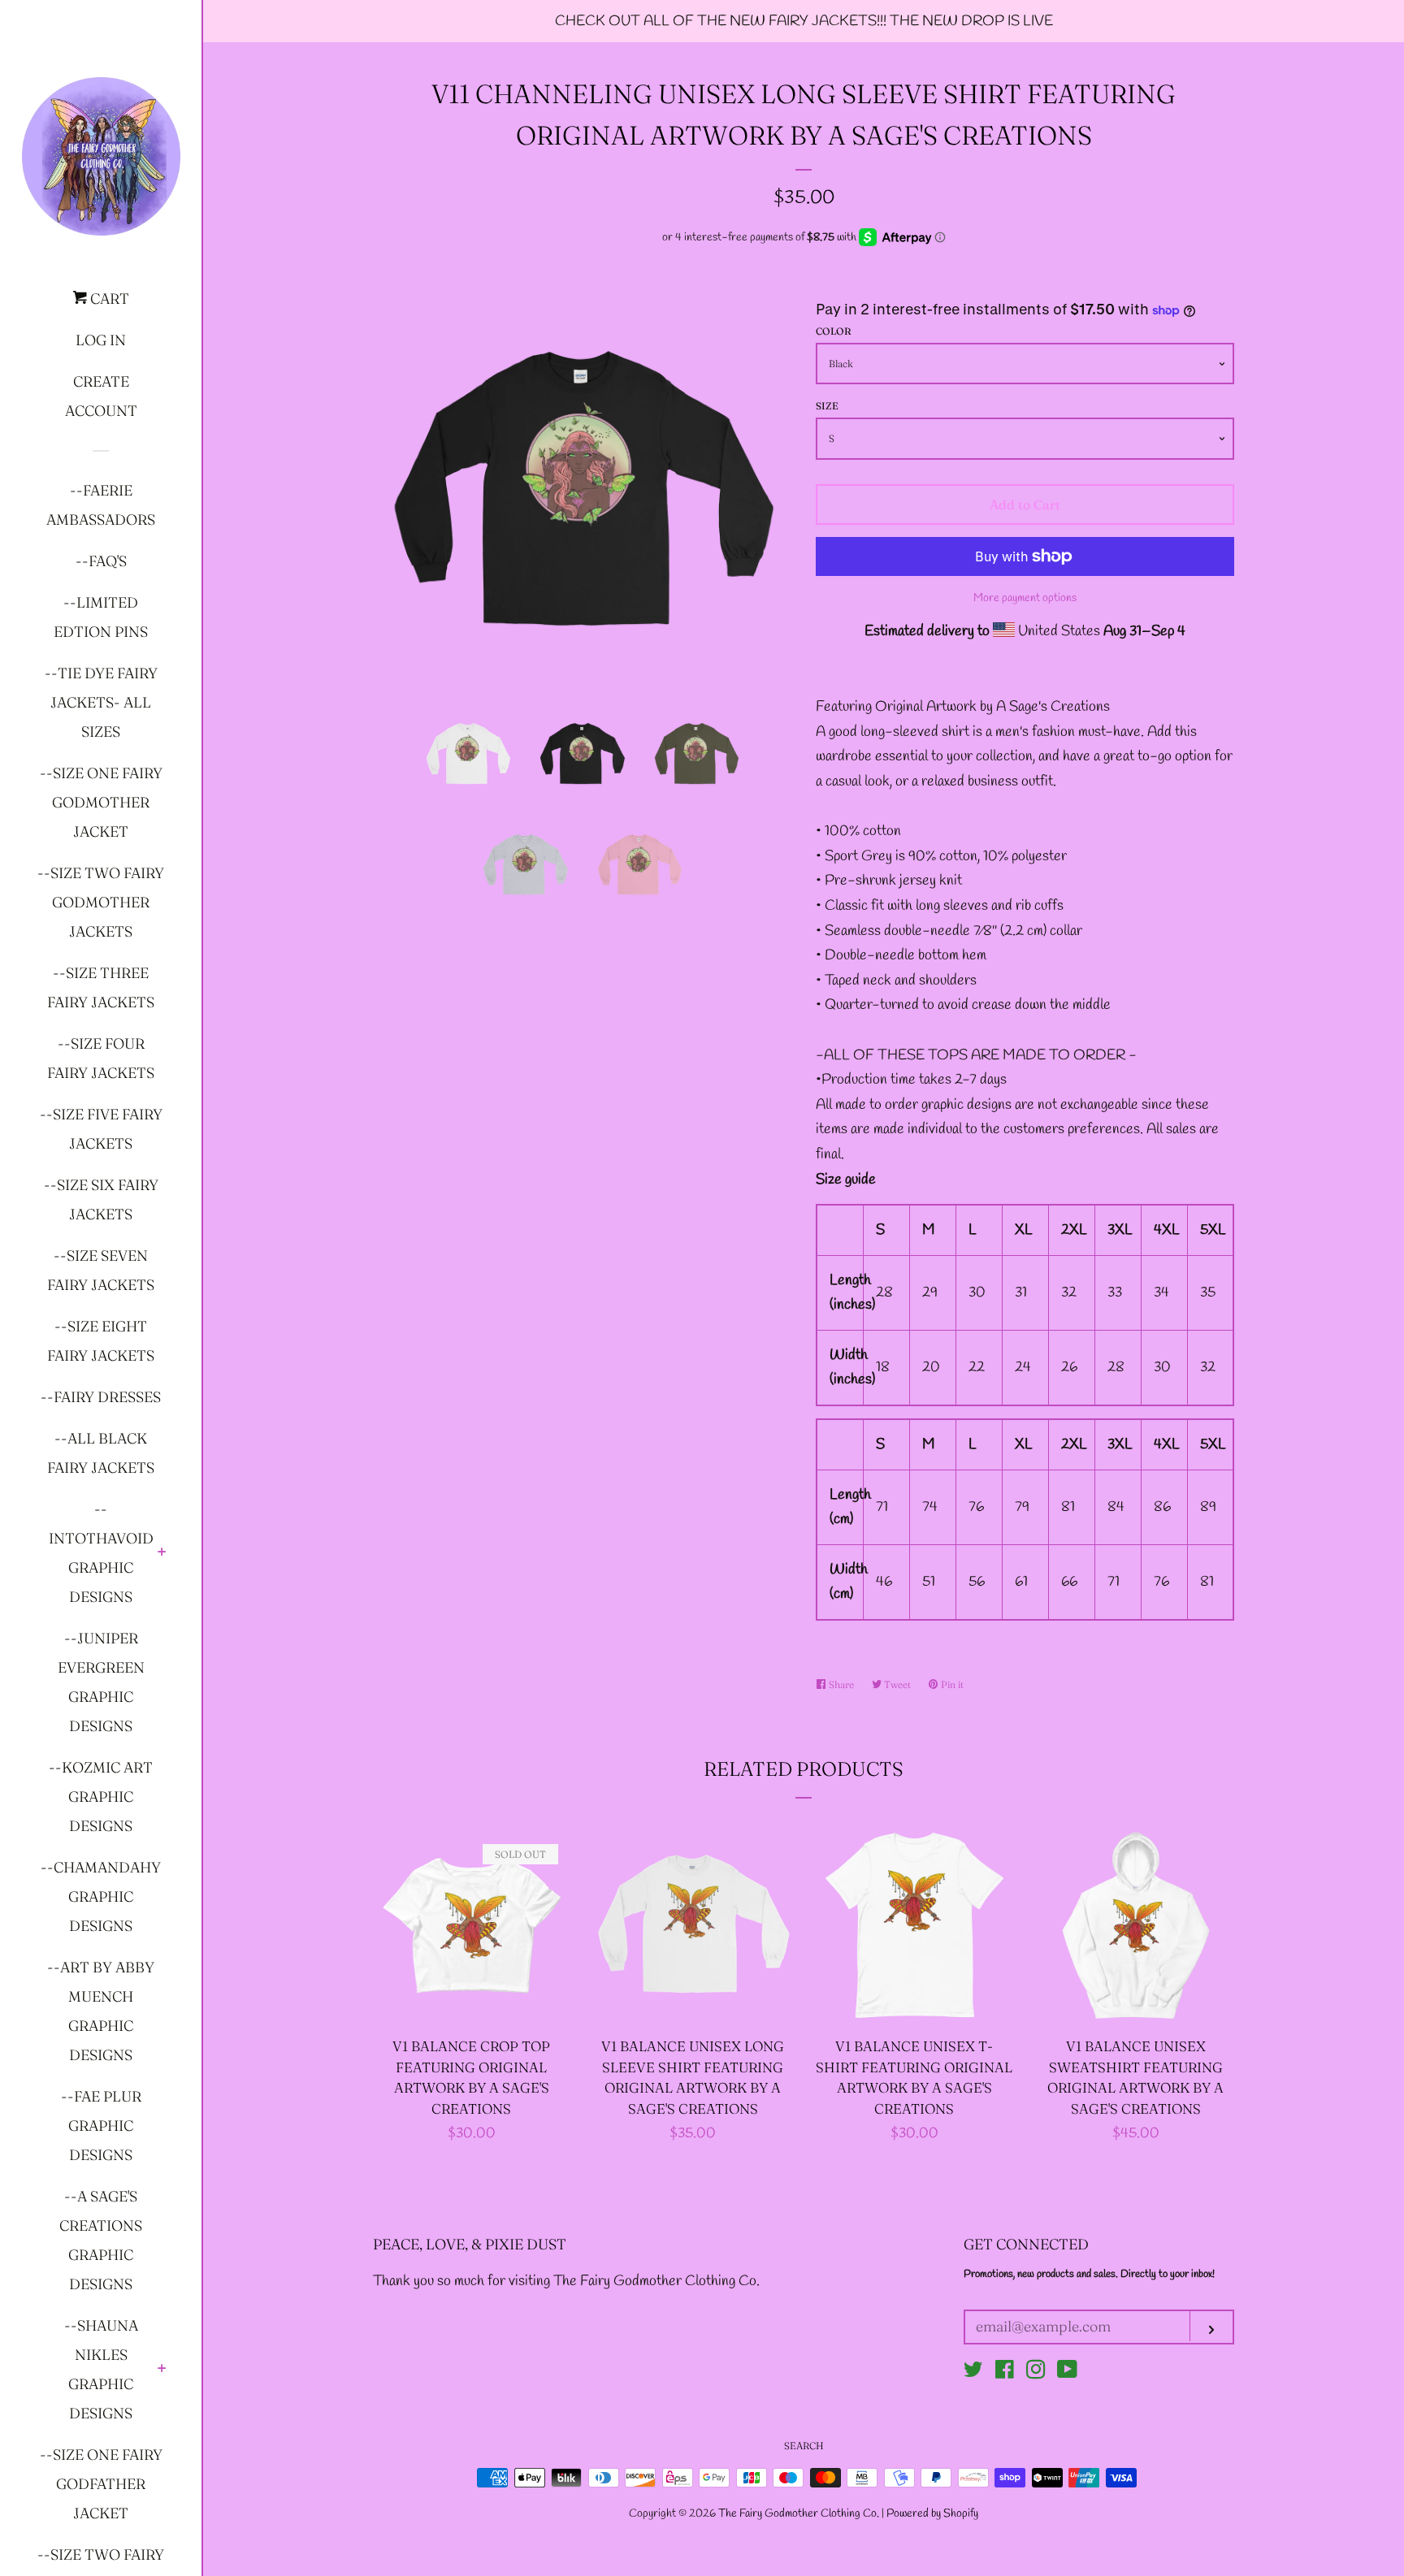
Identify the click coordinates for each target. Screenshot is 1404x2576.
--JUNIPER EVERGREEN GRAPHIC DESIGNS (101, 1682)
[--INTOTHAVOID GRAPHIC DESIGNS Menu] (162, 1553)
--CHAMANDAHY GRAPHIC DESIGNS (101, 1896)
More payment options (1025, 598)
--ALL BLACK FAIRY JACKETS (101, 1453)
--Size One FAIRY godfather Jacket (101, 2484)
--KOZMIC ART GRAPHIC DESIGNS (101, 1797)
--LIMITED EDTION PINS (101, 617)
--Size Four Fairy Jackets (101, 1058)
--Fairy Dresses (101, 1397)
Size (827, 406)
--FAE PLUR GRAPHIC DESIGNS (101, 2126)
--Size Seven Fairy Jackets (101, 1270)
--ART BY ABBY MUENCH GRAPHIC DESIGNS (101, 2011)
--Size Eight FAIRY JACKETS (101, 1341)
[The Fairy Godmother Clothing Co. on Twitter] (973, 2373)
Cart (108, 299)
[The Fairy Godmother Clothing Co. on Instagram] (1036, 2373)
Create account (101, 396)
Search (804, 2446)
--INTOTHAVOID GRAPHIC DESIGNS (101, 1553)
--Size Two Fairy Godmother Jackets (101, 902)
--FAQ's (101, 561)
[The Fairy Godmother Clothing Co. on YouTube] (1067, 2373)
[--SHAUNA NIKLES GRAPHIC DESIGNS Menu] (162, 2370)
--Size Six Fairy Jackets (101, 1199)
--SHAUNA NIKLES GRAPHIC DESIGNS (101, 2369)
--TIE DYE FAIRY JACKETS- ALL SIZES (101, 702)
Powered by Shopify (932, 2514)
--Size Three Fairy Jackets (101, 987)
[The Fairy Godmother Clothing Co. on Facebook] (1005, 2373)
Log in (101, 340)
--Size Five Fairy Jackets (101, 1129)
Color (834, 331)
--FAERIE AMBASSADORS (101, 505)
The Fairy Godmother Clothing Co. (800, 2514)
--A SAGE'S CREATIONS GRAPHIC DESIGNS (101, 2240)
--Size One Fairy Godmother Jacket (101, 802)
